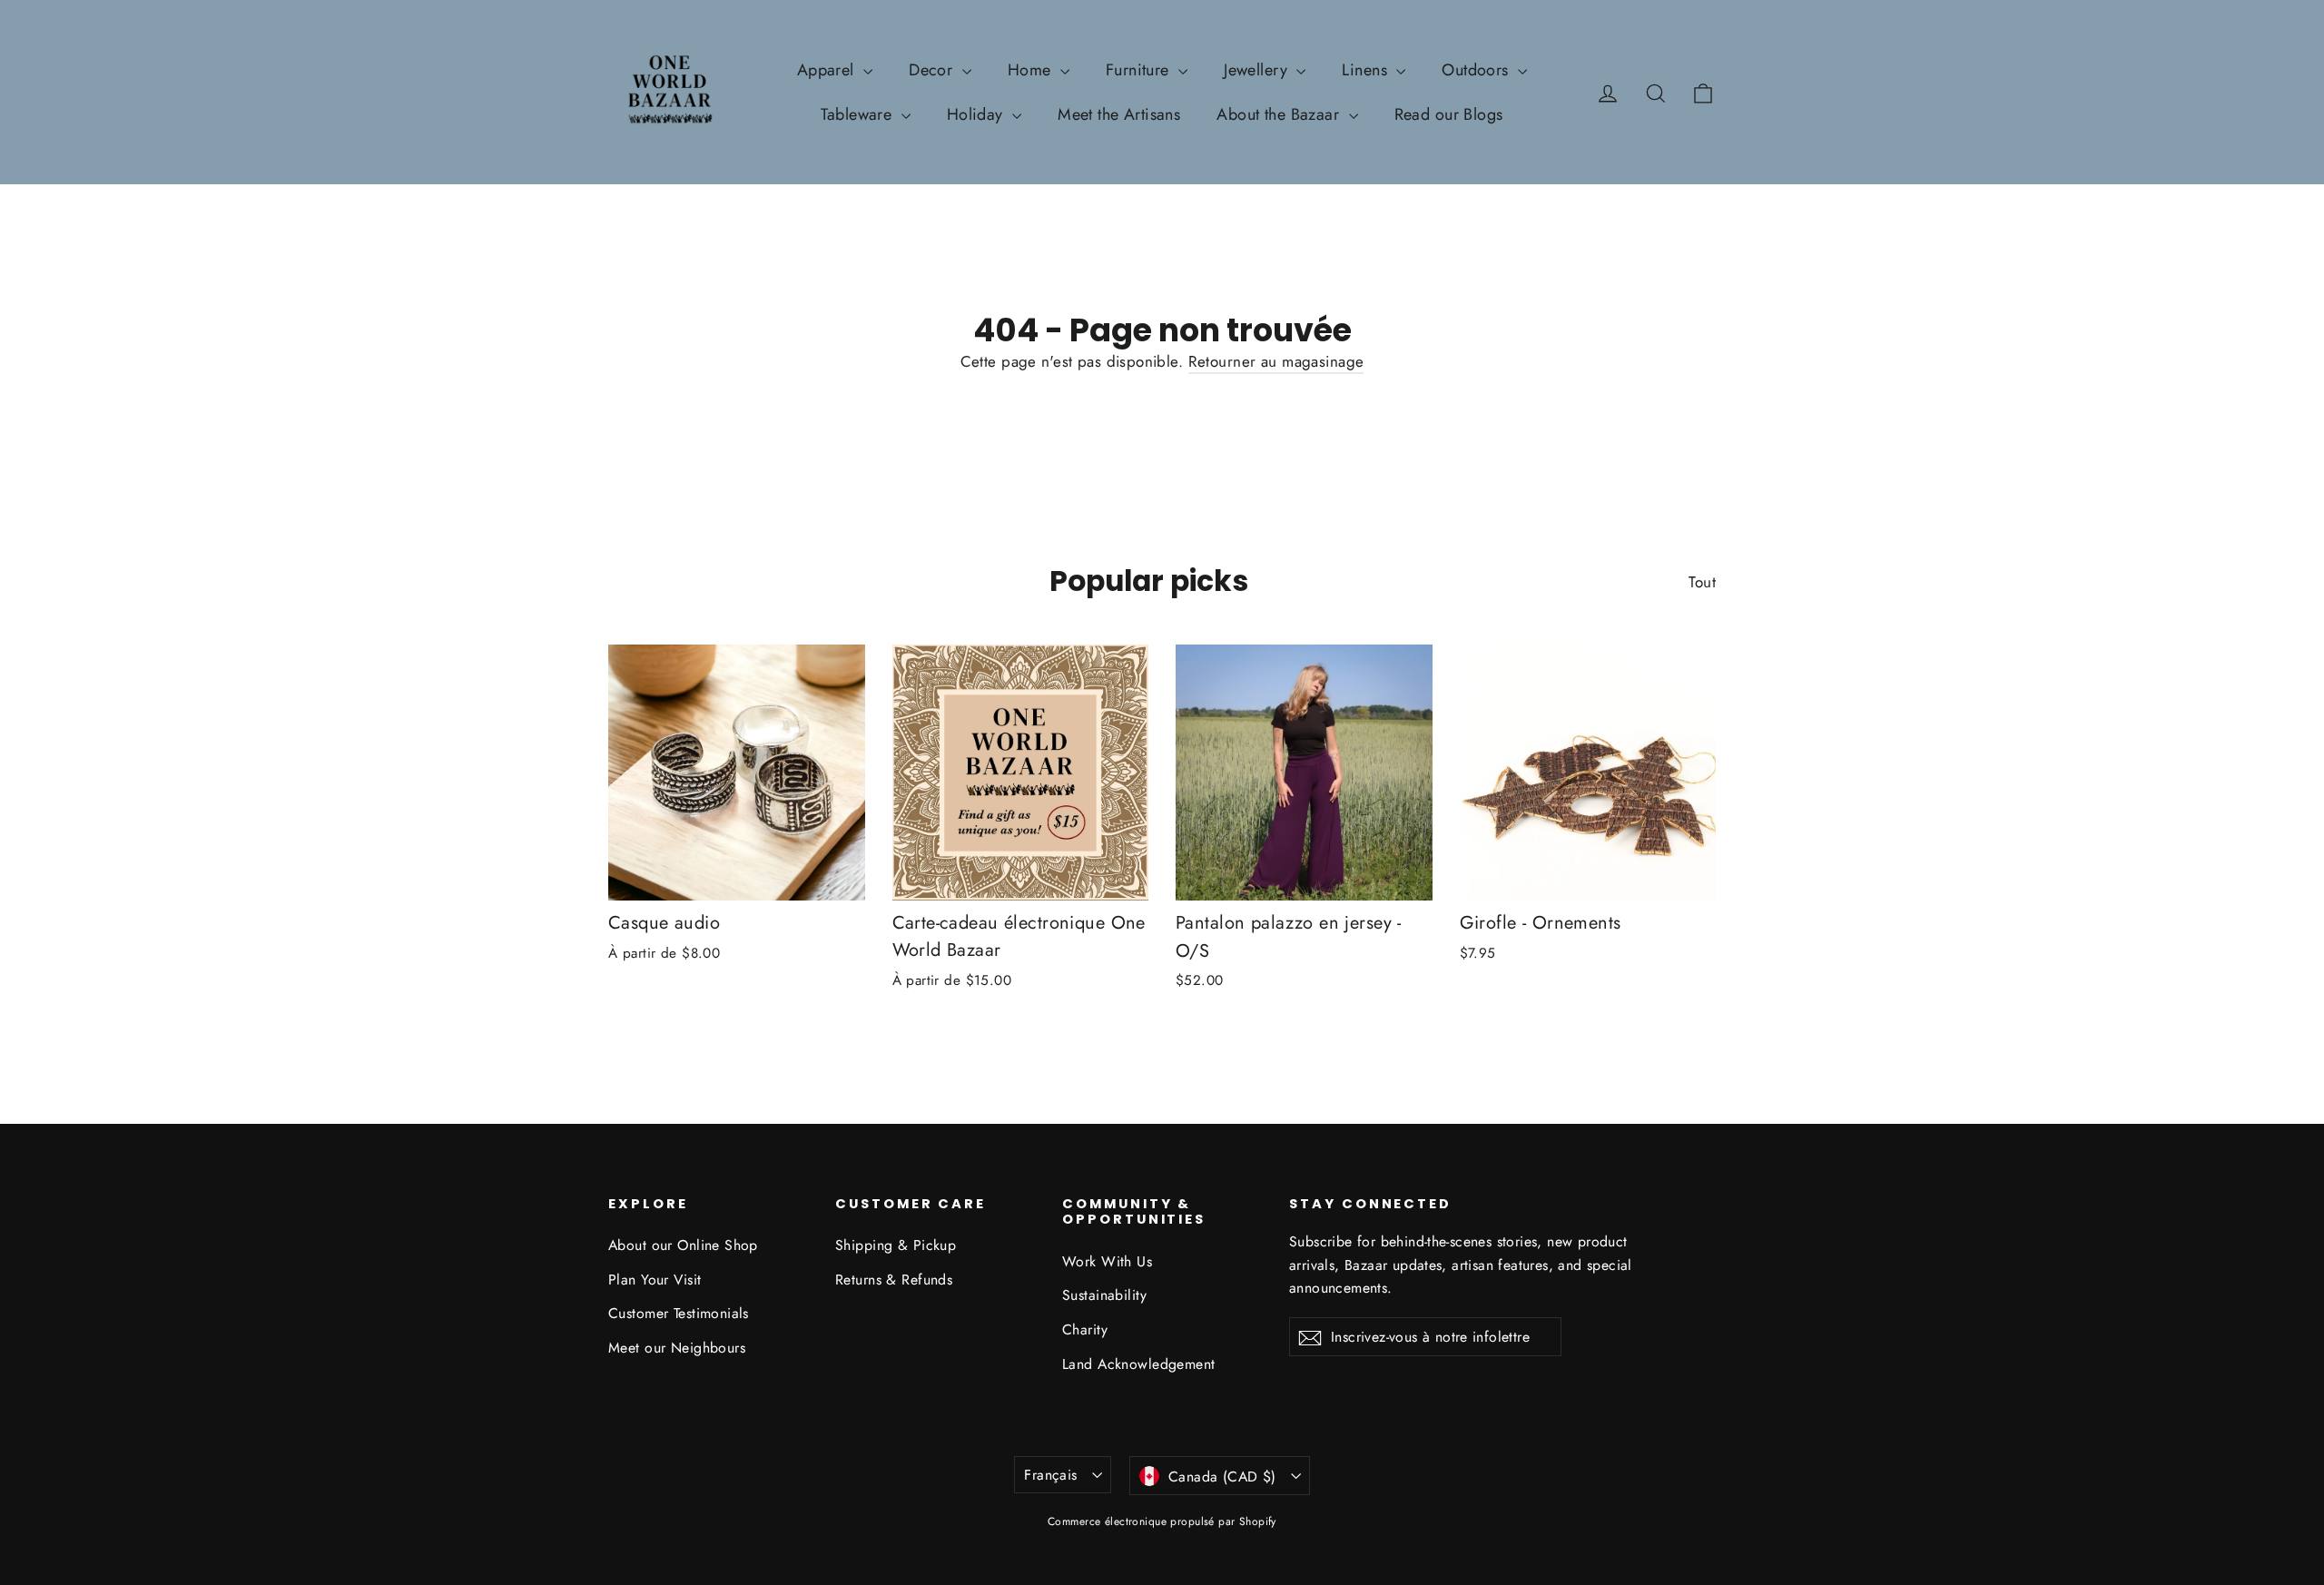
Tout (1702, 582)
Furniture (1140, 70)
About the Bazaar (1280, 114)
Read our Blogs (1449, 114)
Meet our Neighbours (677, 1348)
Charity (1085, 1329)
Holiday (977, 114)
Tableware (858, 114)
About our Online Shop (683, 1245)
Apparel (828, 70)
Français (1050, 1475)
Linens (1367, 70)
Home (1032, 70)
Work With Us (1107, 1261)
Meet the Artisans (1119, 114)
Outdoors (1477, 70)
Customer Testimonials (679, 1313)
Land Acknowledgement (1139, 1364)
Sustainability (1104, 1295)
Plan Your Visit (655, 1280)
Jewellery (1258, 70)
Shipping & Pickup (896, 1245)
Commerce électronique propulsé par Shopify (1162, 1521)
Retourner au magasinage (1276, 361)
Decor (933, 70)
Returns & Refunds (894, 1280)
